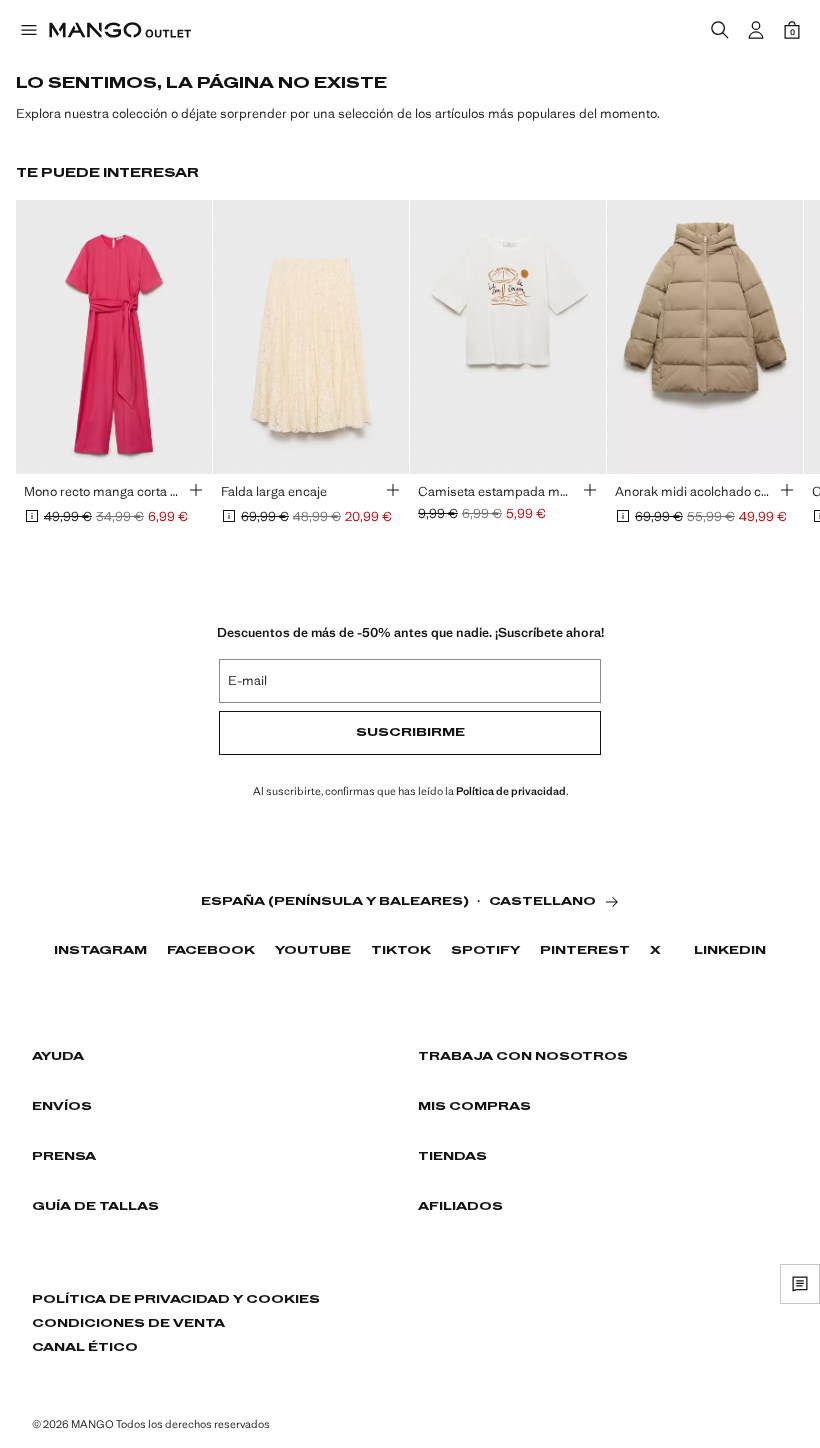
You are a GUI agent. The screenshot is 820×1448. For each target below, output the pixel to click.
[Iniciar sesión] (756, 30)
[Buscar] (720, 30)
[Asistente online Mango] (800, 1284)
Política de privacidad (511, 791)
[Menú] (28, 30)
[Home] (120, 30)
